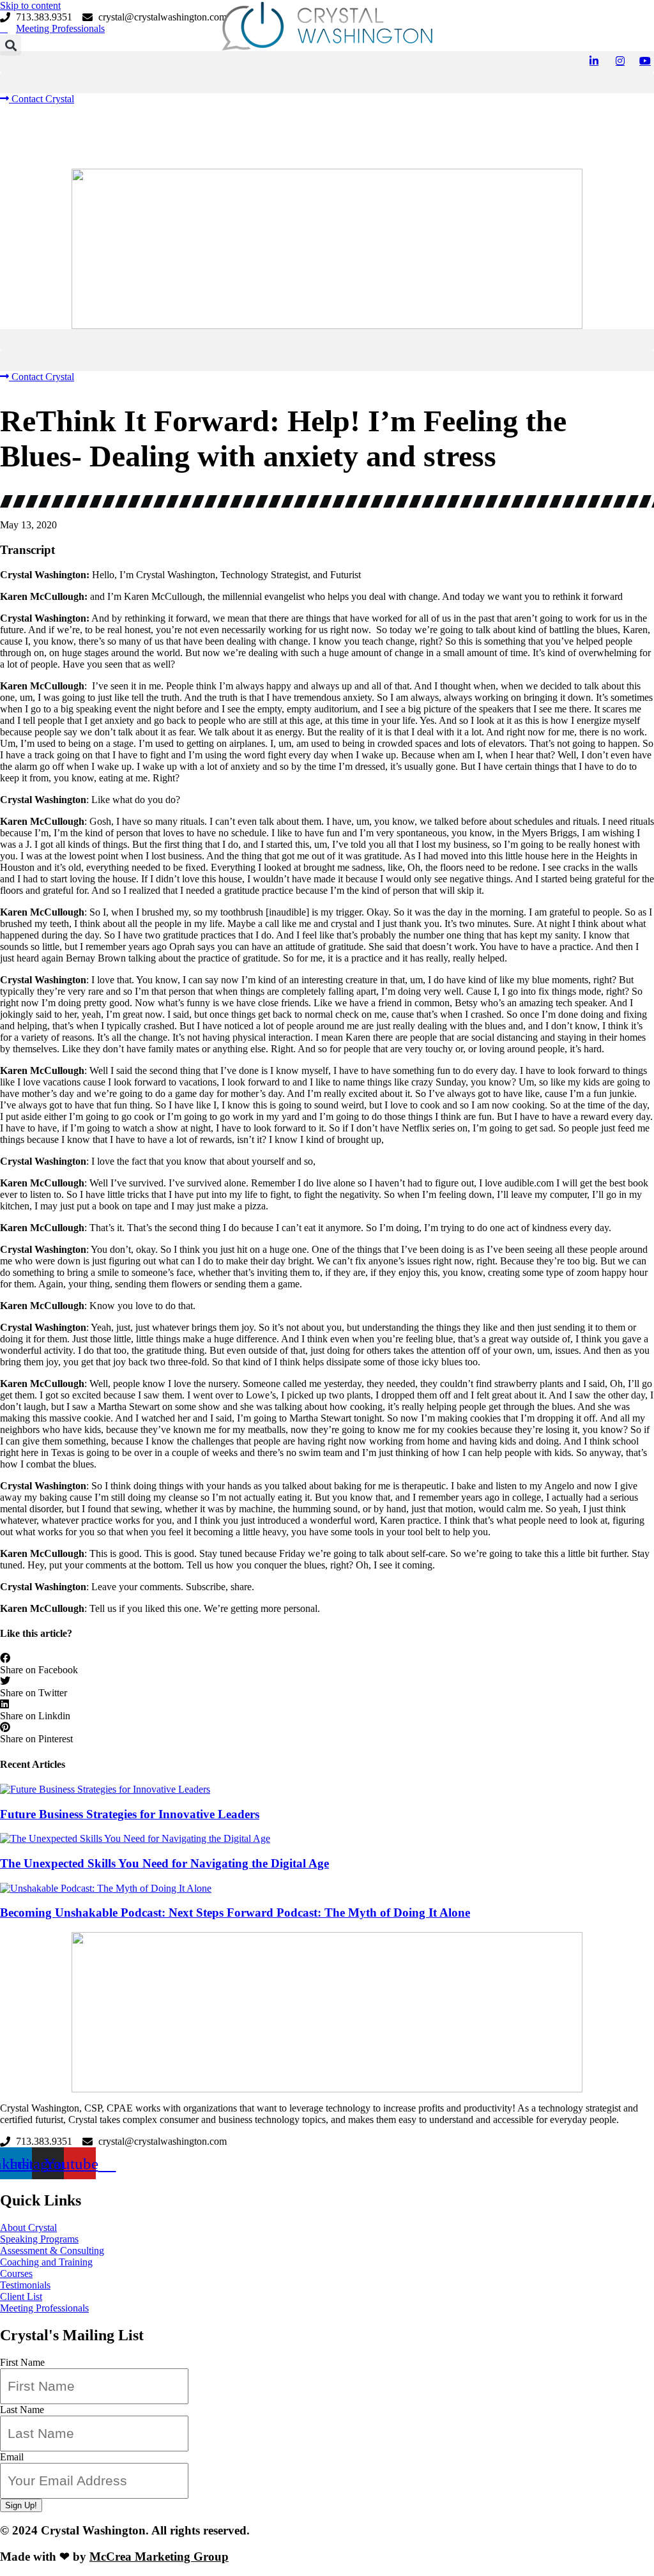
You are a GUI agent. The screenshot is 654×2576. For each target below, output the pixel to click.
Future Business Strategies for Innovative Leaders (130, 1814)
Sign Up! (21, 2505)
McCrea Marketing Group (159, 2557)
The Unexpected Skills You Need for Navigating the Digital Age (164, 1863)
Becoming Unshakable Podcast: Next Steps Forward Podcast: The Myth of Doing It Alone (235, 1913)
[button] (327, 62)
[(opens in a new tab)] (327, 1889)
